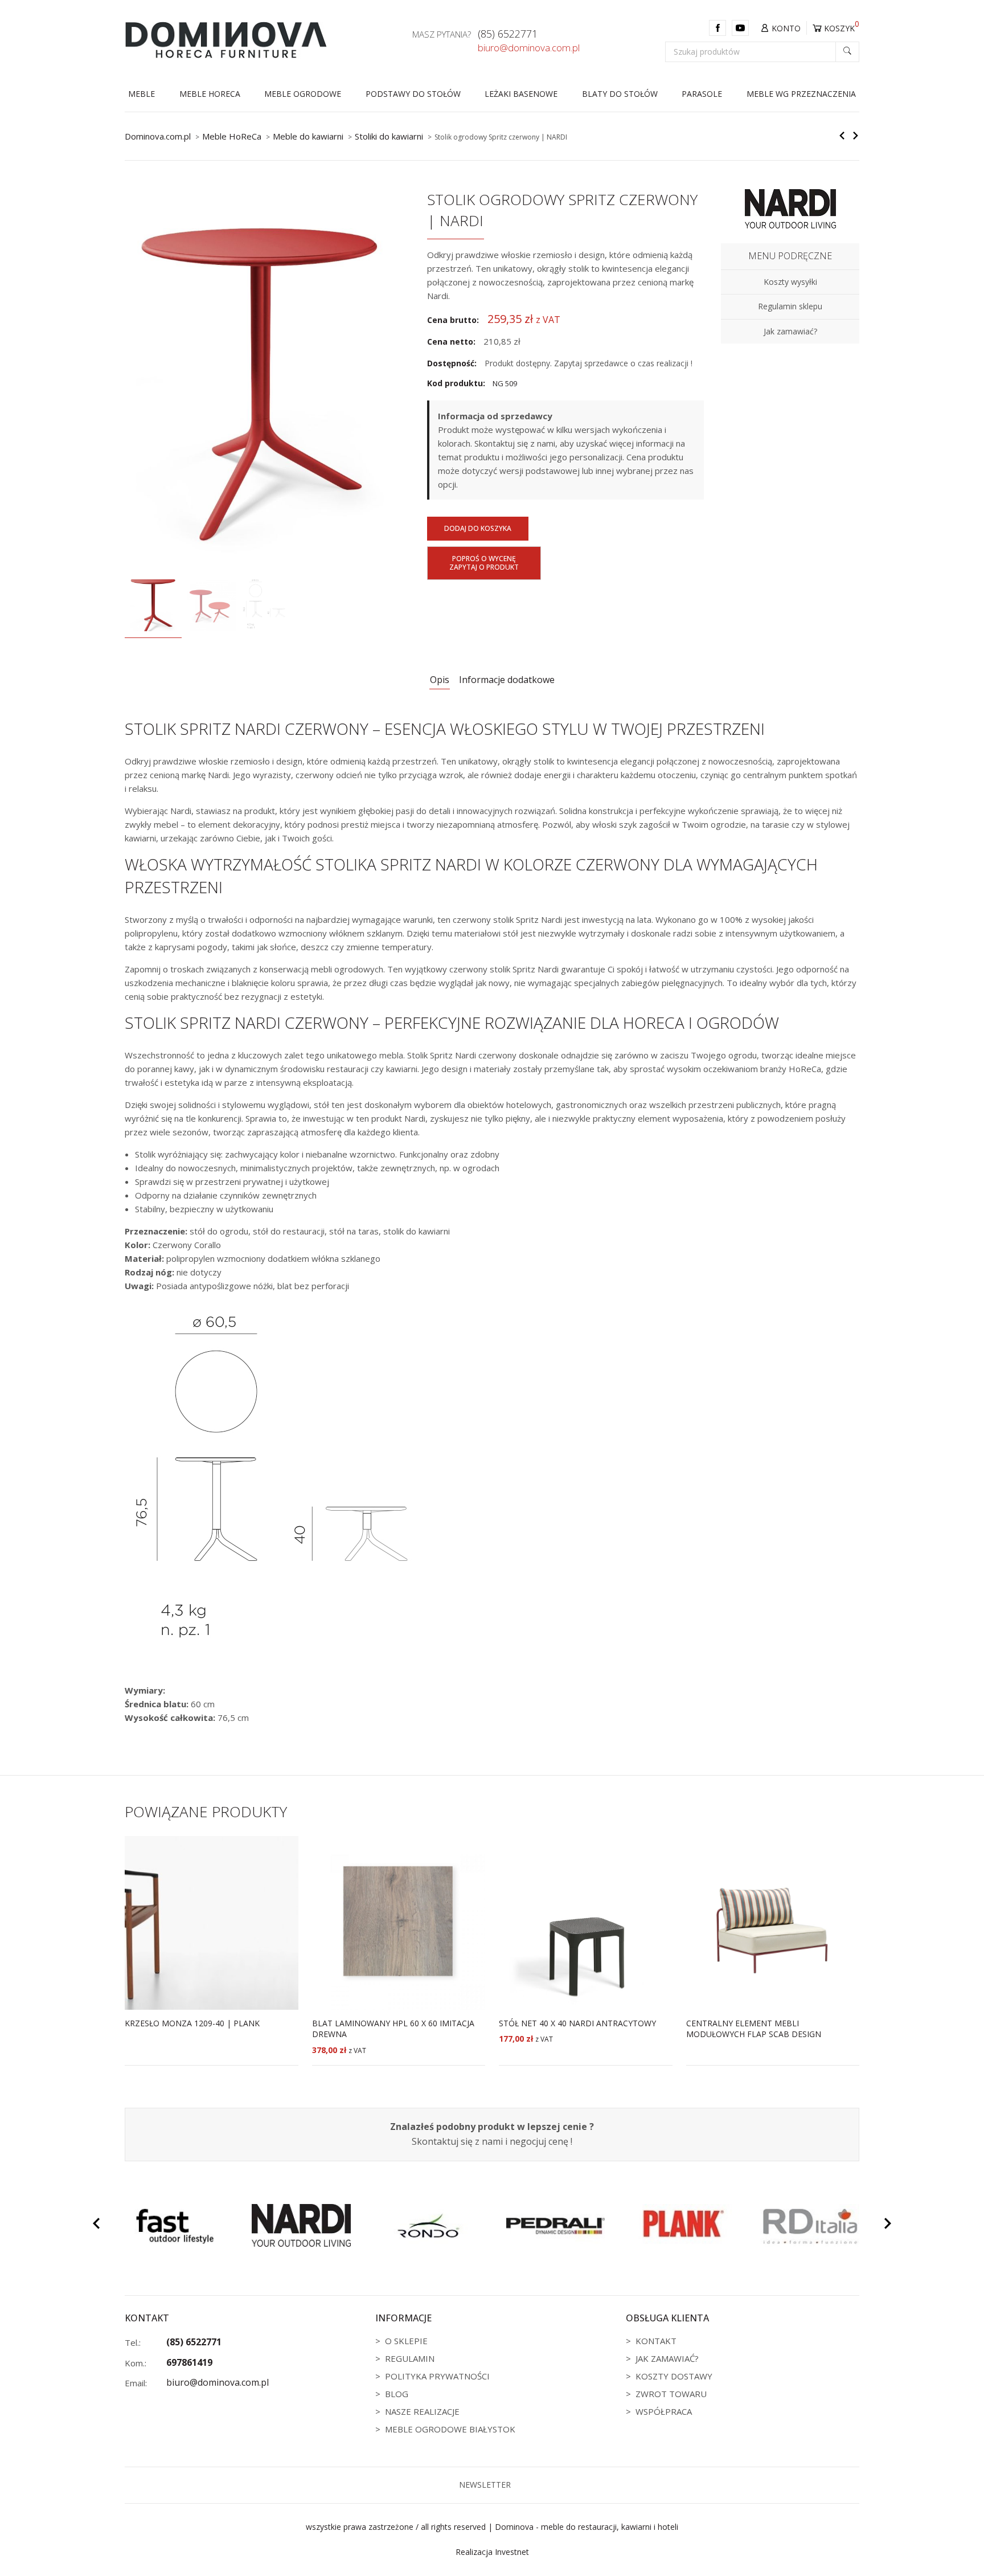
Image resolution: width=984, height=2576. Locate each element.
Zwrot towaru (671, 2394)
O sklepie (406, 2341)
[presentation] (96, 2225)
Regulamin (410, 2358)
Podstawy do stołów (413, 94)
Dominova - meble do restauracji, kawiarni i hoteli (587, 2527)
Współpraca (664, 2411)
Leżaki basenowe (521, 94)
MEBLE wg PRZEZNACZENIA (801, 94)
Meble (142, 94)
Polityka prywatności (437, 2376)
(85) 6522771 (508, 34)
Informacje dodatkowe (507, 680)
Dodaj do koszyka (478, 528)
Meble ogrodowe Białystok (450, 2429)
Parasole (702, 94)
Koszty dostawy (674, 2376)
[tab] (440, 680)
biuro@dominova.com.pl (529, 48)
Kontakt (656, 2341)
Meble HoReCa (210, 94)
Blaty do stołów (620, 94)
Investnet (512, 2552)
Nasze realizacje (422, 2411)
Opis (440, 680)
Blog (397, 2394)
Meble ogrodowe (303, 94)
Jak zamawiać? (667, 2358)
